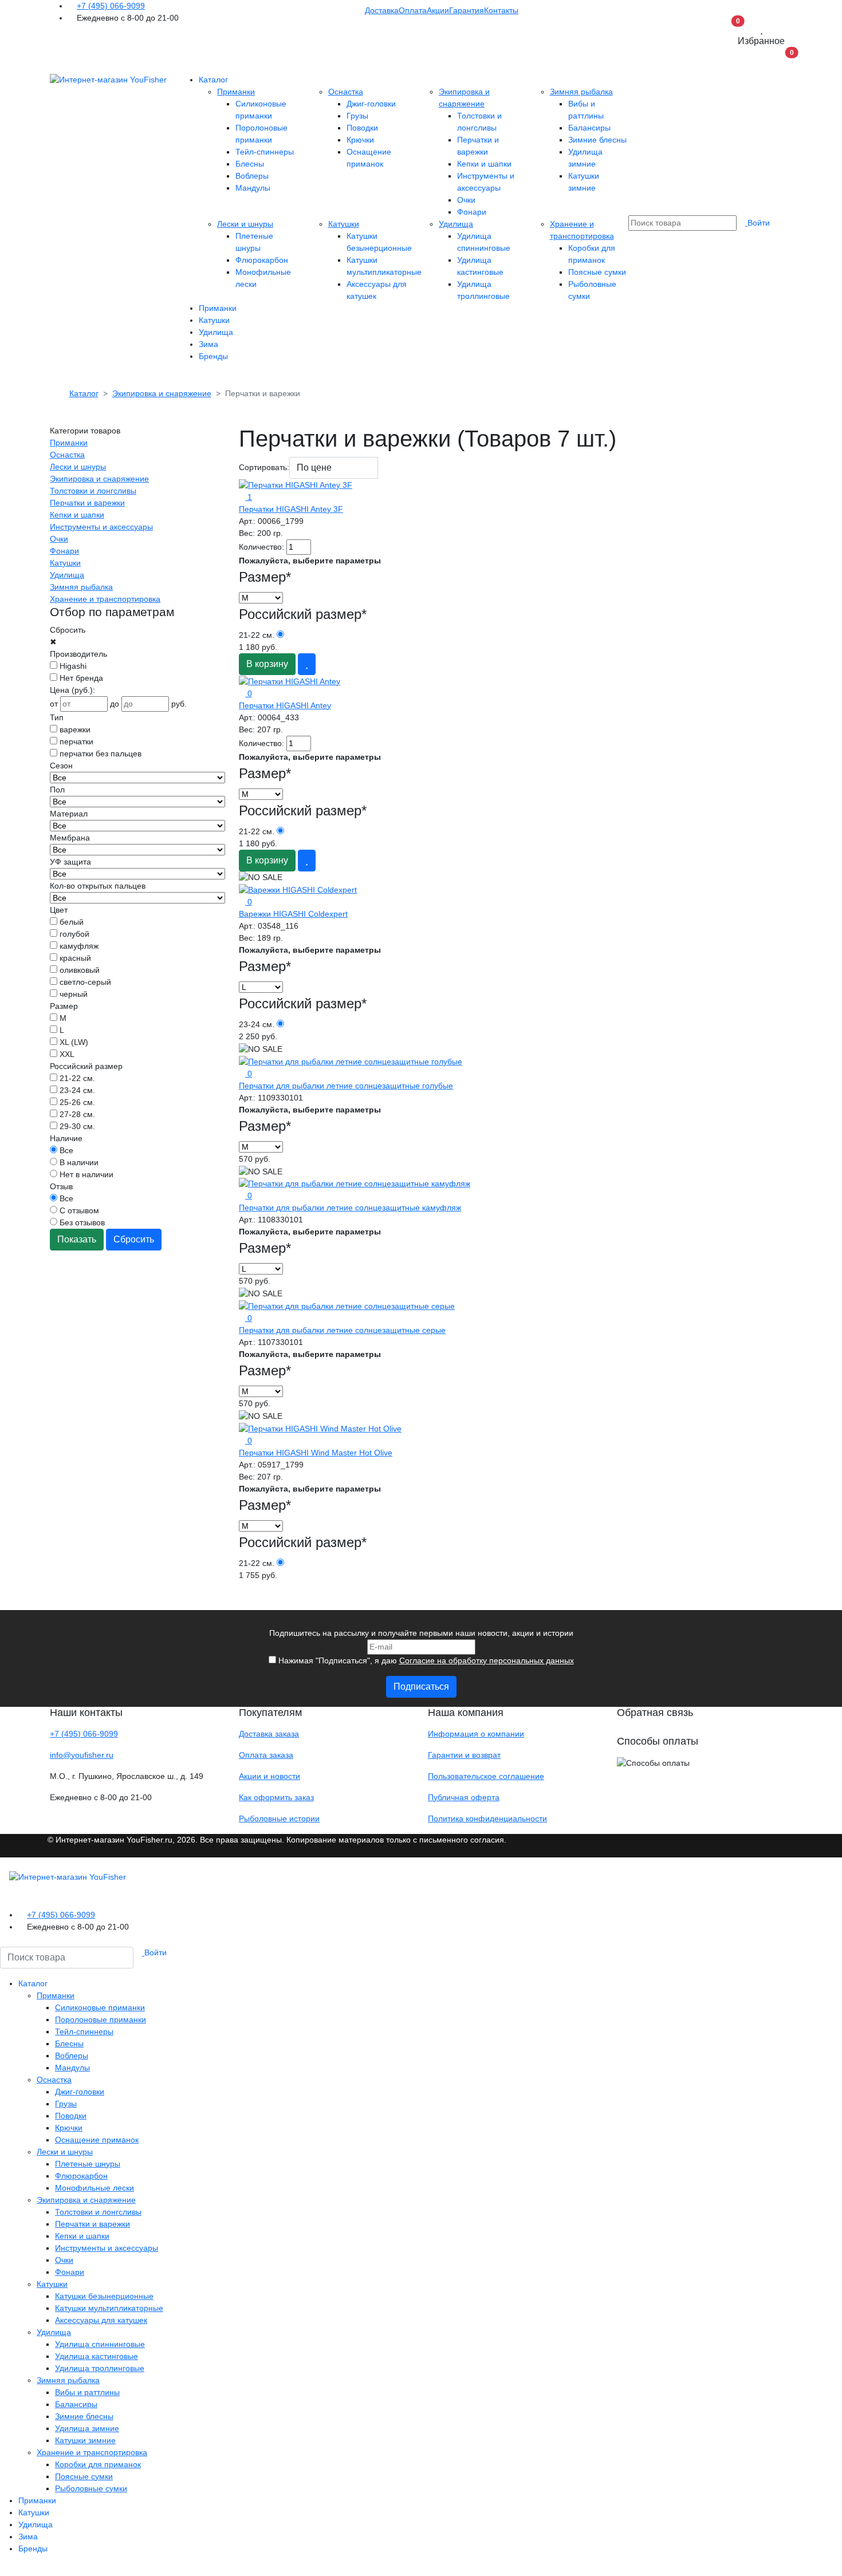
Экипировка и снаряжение (99, 479)
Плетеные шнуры (88, 2164)
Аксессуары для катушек (101, 2320)
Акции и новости (269, 1776)
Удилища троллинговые (100, 2368)
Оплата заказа (266, 1755)
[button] (781, 63)
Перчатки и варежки (87, 503)
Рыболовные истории (279, 1818)
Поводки (362, 128)
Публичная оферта (464, 1797)
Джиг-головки (371, 104)
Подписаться (421, 1687)
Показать (77, 1239)
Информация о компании (476, 1734)
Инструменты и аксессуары (101, 527)
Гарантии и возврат (464, 1755)
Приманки (236, 92)
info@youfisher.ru (82, 1755)
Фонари (472, 212)
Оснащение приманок (97, 2140)
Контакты (501, 10)
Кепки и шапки (484, 164)
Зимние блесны (597, 140)
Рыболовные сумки (91, 2488)
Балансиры (589, 128)
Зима (208, 344)
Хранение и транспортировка (105, 599)
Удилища (456, 224)
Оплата (413, 10)
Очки (466, 200)
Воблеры (252, 176)
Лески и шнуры (245, 224)
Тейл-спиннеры (265, 152)
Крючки (360, 140)
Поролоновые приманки (101, 2019)
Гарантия (467, 10)
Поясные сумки (597, 272)
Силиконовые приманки (100, 2007)
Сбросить (134, 1239)
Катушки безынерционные (104, 2296)
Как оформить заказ (276, 1797)
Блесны (250, 164)
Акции (438, 10)
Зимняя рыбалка (581, 92)
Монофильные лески (95, 2188)
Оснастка (346, 92)
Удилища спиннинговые (100, 2344)
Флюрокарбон (262, 260)
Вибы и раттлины (87, 2392)
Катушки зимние (85, 2440)
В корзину (267, 664)
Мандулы (253, 188)
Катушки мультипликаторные (109, 2308)
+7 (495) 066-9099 (111, 6)
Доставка (382, 10)
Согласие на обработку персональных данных (487, 1660)
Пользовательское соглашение (486, 1776)
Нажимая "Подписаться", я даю (425, 1660)
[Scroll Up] (3, 2570)
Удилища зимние (87, 2428)
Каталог (213, 80)
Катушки (344, 224)
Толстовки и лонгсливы (93, 491)
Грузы (357, 116)
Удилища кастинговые (97, 2356)
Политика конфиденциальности (487, 1818)
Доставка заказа (269, 1734)
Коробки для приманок (98, 2464)
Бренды (213, 356)
